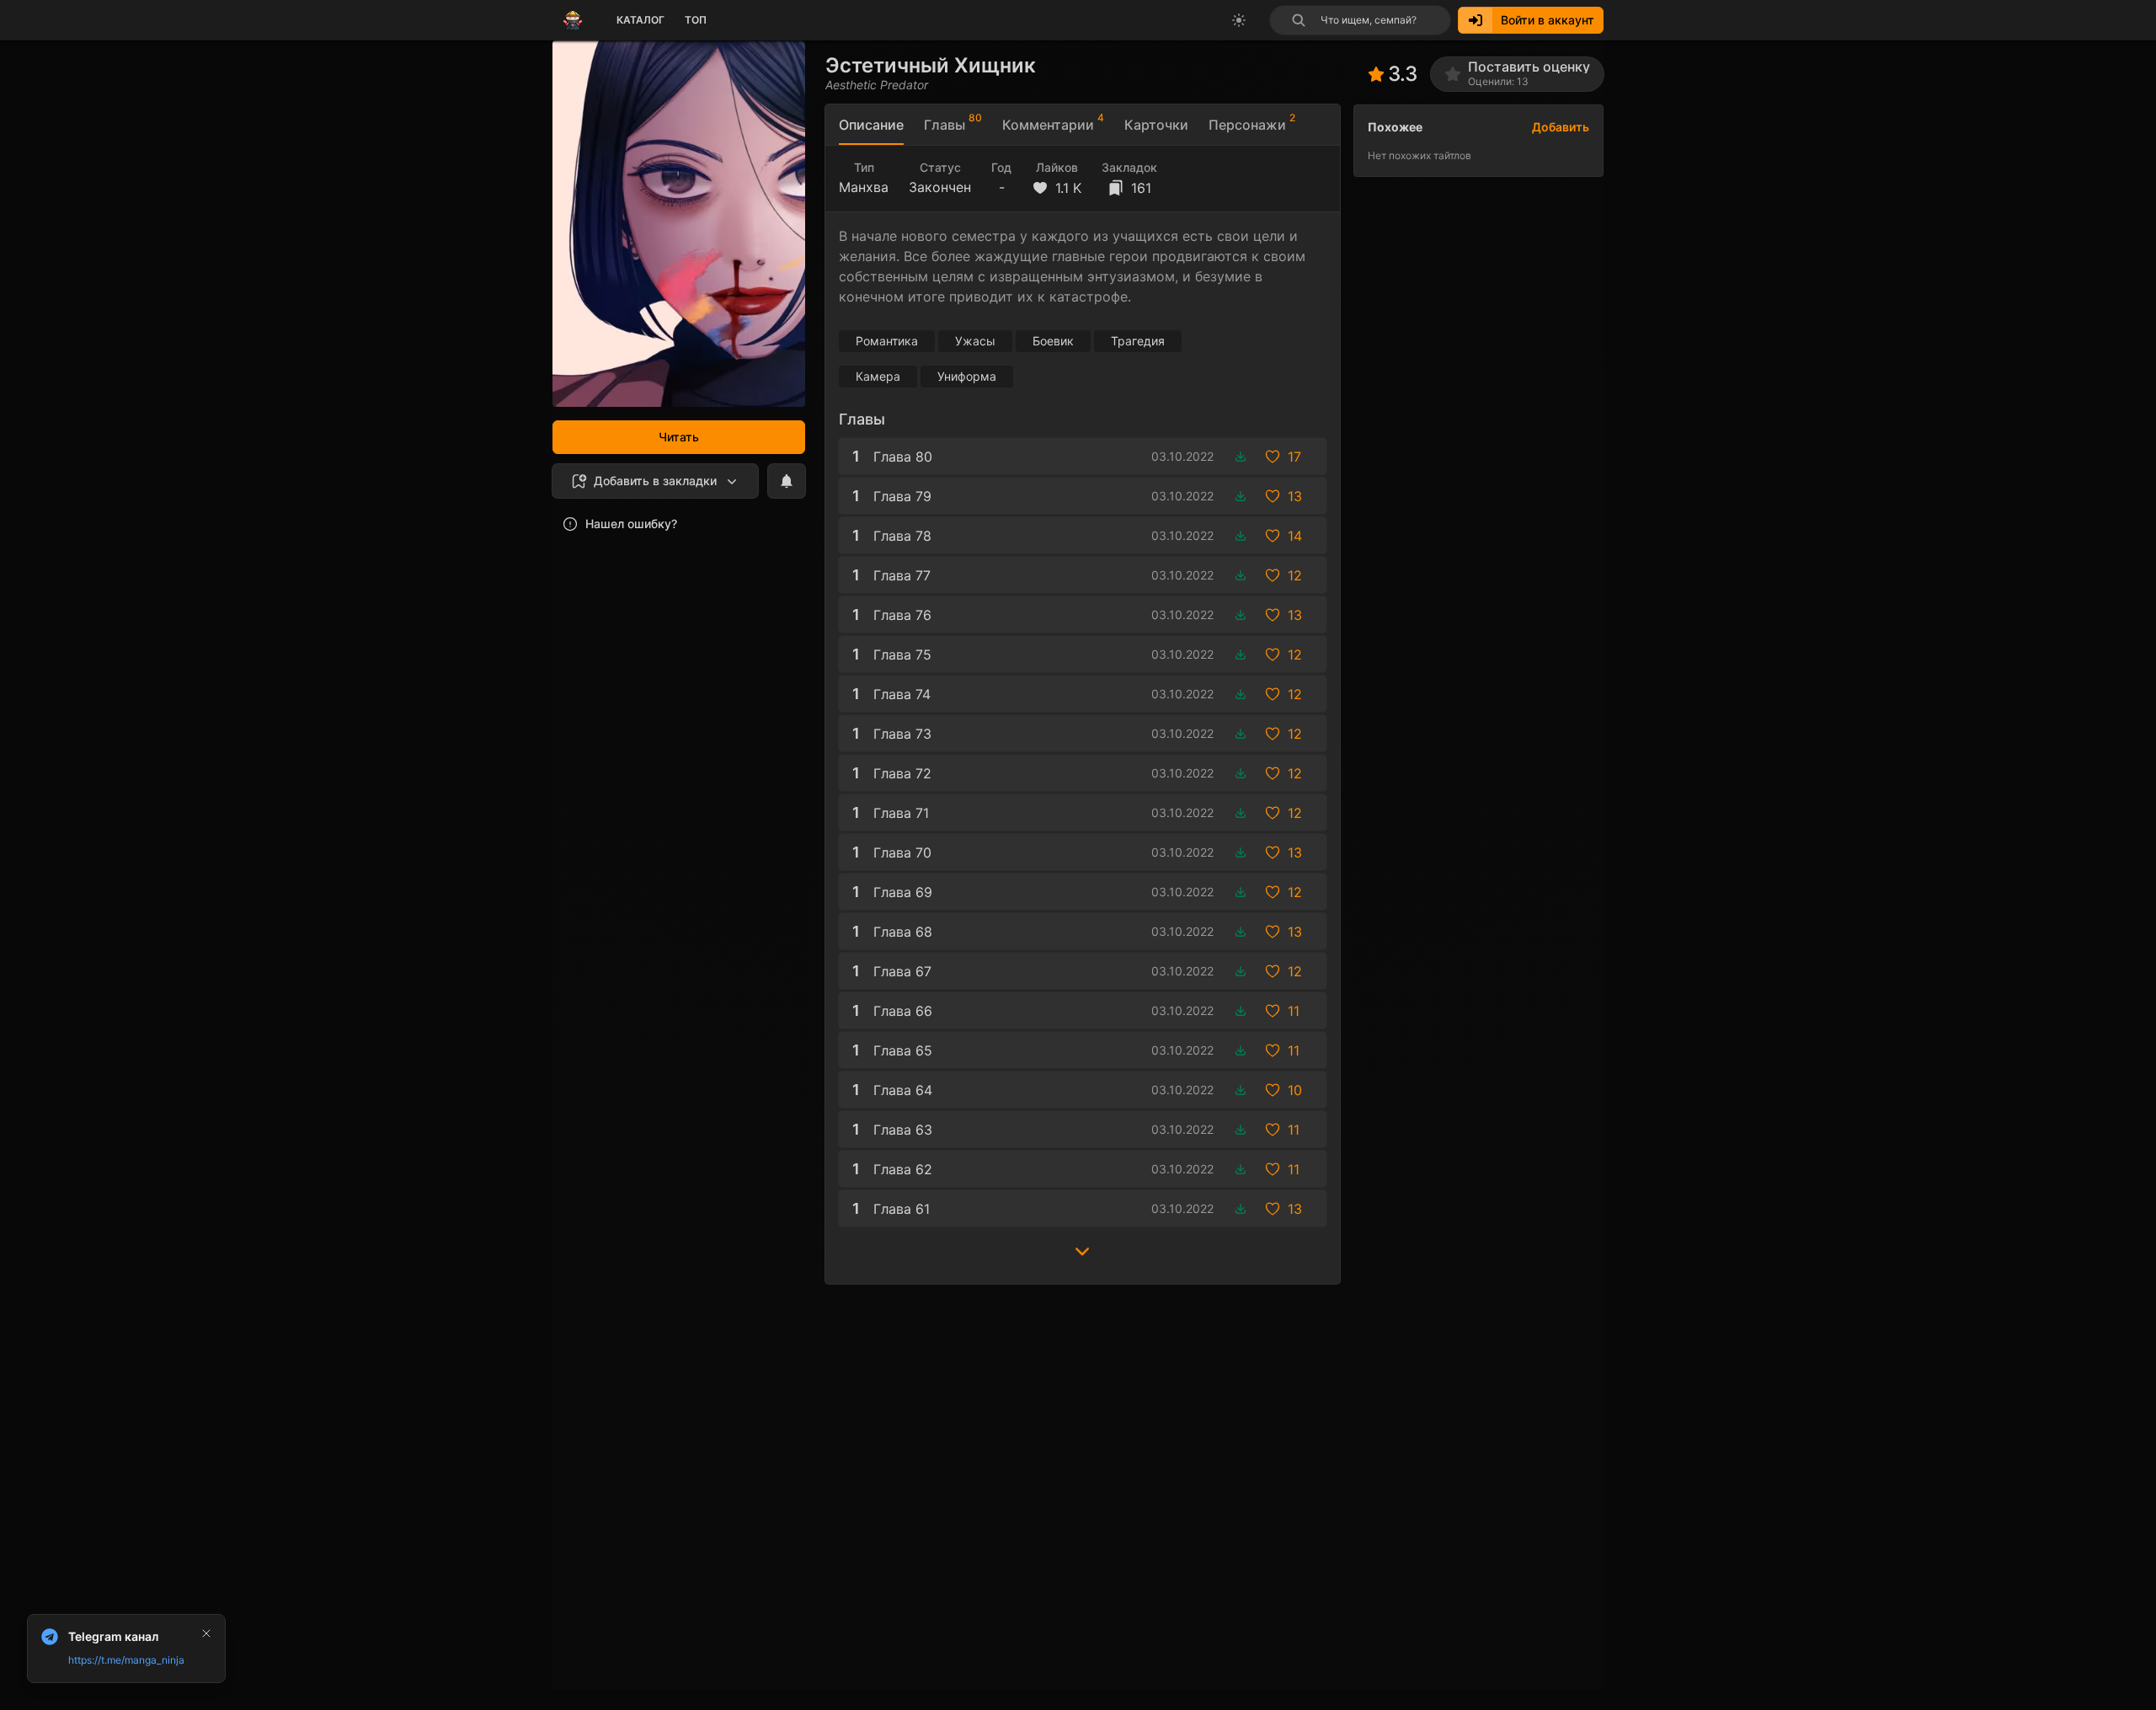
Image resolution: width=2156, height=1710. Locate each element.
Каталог (640, 20)
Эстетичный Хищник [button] (931, 65)
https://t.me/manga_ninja (126, 1660)
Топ (696, 20)
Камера (878, 376)
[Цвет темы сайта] (1239, 20)
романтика (887, 341)
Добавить (1561, 127)
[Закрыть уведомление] (206, 1633)
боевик (1053, 341)
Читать (679, 437)
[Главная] (573, 20)
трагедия (1138, 341)
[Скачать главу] (1241, 457)
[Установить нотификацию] (787, 481)
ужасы (975, 341)
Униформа (967, 376)
